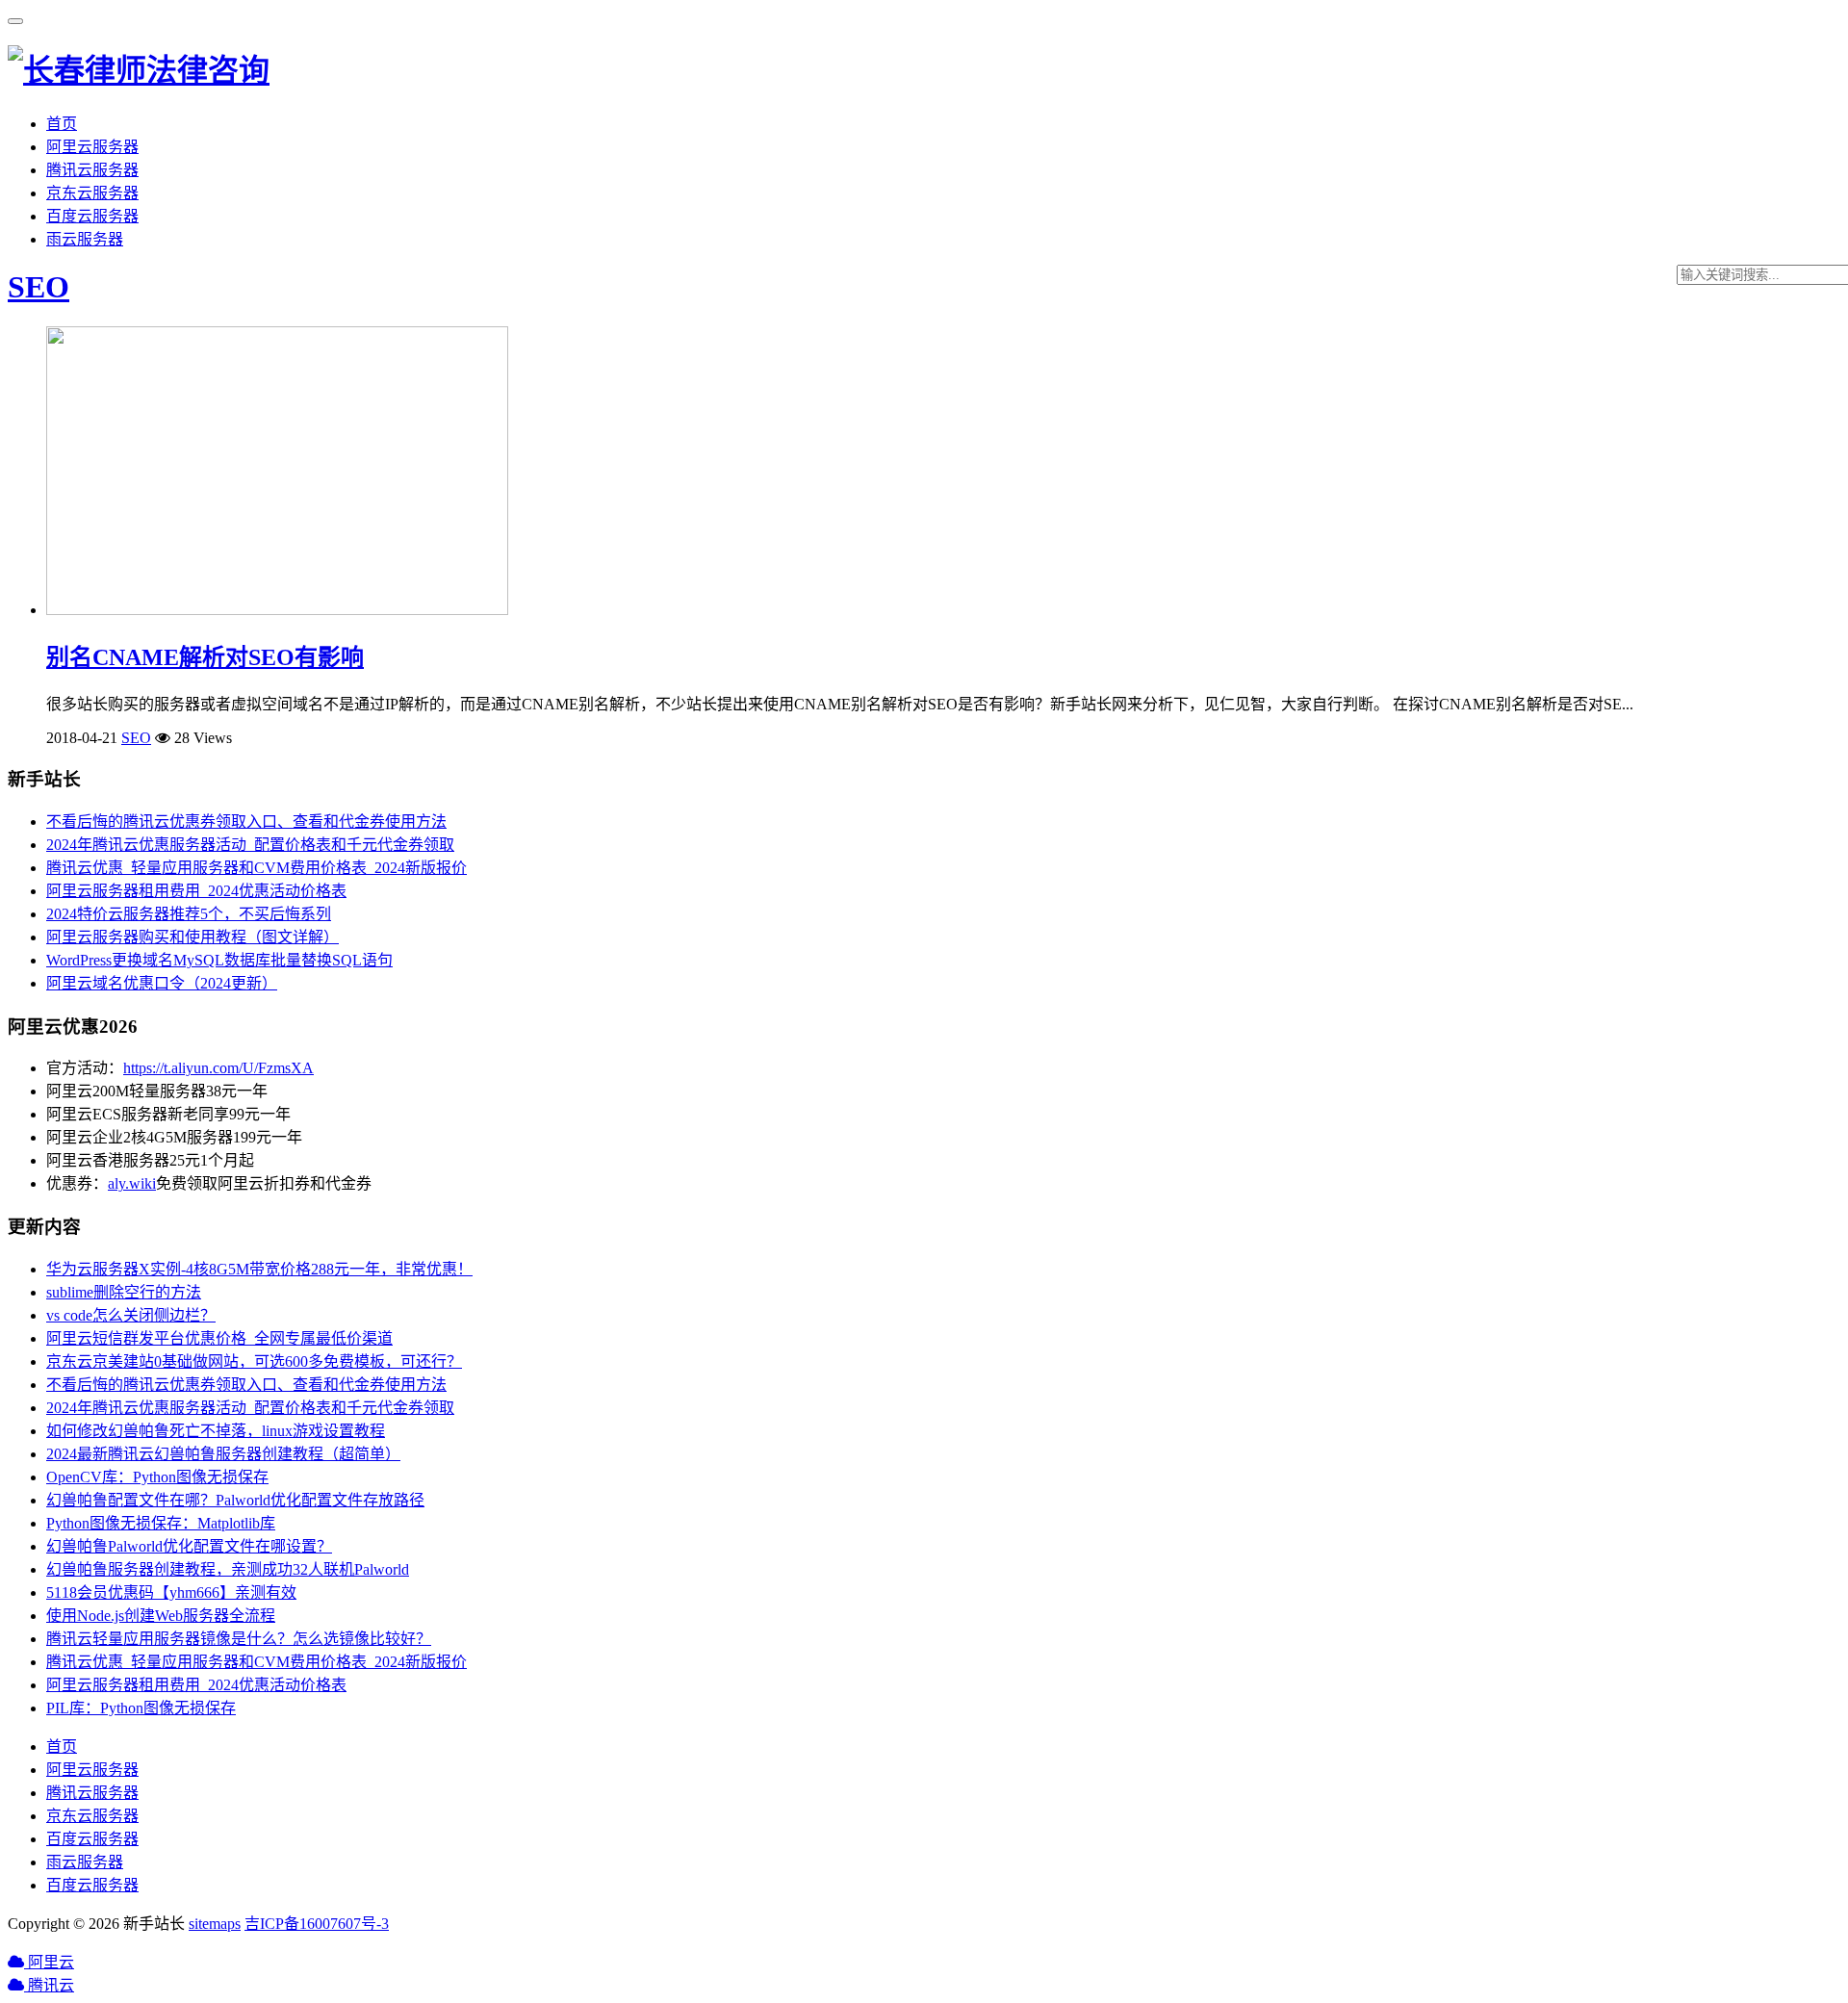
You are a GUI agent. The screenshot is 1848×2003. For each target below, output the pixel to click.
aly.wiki (132, 1183)
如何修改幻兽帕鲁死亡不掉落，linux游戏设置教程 (216, 1431)
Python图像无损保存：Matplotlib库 (161, 1523)
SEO (38, 287)
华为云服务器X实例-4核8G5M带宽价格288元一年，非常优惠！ (259, 1269)
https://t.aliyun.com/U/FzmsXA (218, 1068)
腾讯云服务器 (92, 170)
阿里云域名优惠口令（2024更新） (162, 983)
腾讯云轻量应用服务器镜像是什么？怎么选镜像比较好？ (239, 1639)
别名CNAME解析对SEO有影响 (205, 657)
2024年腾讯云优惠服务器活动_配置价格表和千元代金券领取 (250, 845)
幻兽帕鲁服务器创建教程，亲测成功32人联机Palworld (228, 1569)
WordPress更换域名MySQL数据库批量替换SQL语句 (219, 960)
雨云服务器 (85, 239)
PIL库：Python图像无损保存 (141, 1708)
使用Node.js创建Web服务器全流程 (161, 1616)
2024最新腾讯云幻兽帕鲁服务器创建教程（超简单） (223, 1454)
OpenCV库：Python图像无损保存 (157, 1477)
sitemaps (215, 1924)
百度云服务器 (92, 216)
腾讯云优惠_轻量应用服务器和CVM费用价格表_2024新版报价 (257, 868)
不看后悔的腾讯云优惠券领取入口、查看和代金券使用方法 (246, 822)
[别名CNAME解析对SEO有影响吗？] (277, 610)
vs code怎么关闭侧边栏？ (131, 1315)
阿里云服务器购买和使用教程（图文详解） (192, 937)
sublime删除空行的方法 (124, 1292)
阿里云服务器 (92, 147)
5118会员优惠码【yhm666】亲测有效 (171, 1592)
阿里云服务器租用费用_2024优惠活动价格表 (196, 891)
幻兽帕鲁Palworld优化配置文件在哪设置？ (189, 1546)
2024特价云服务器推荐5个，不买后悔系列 (189, 914)
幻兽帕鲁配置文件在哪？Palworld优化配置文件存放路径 (235, 1500)
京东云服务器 (92, 193)
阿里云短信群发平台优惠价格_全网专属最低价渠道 (219, 1338)
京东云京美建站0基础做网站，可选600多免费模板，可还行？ (254, 1361)
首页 (62, 124)
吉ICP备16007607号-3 (317, 1924)
